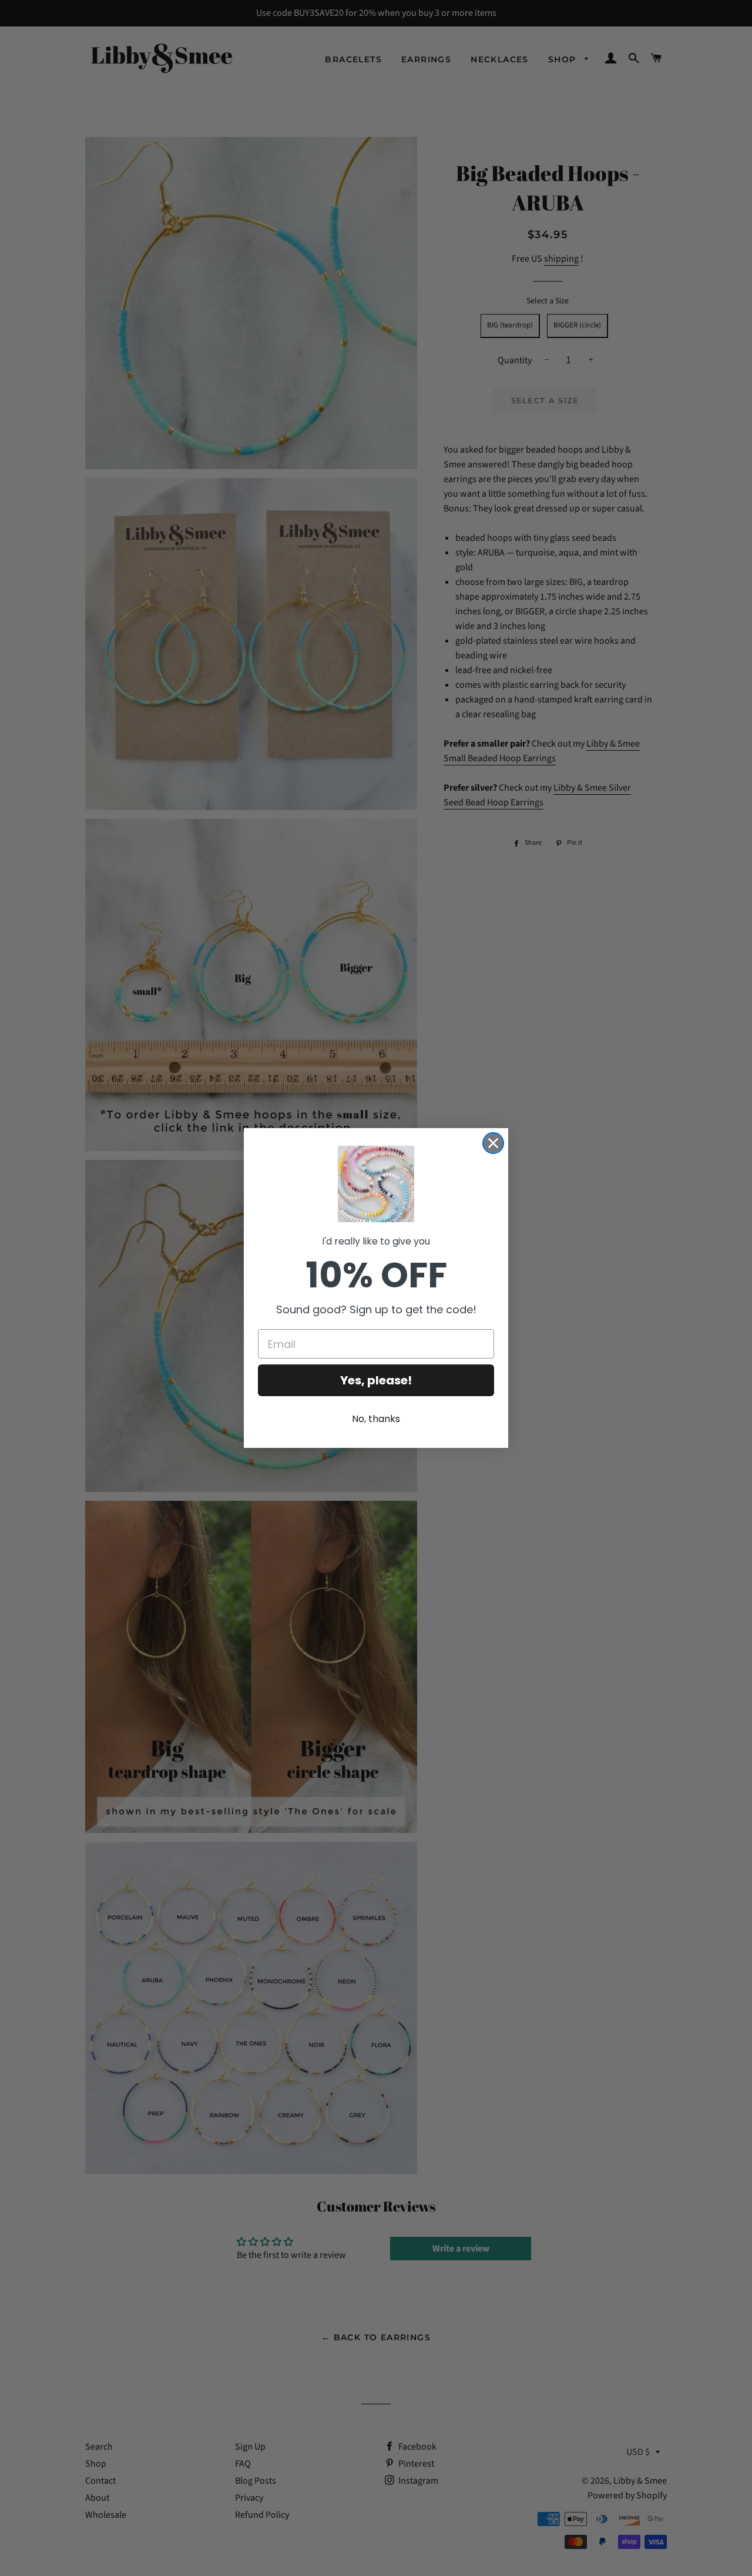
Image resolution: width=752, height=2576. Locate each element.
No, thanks (376, 1419)
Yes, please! (376, 1380)
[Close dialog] (493, 1143)
